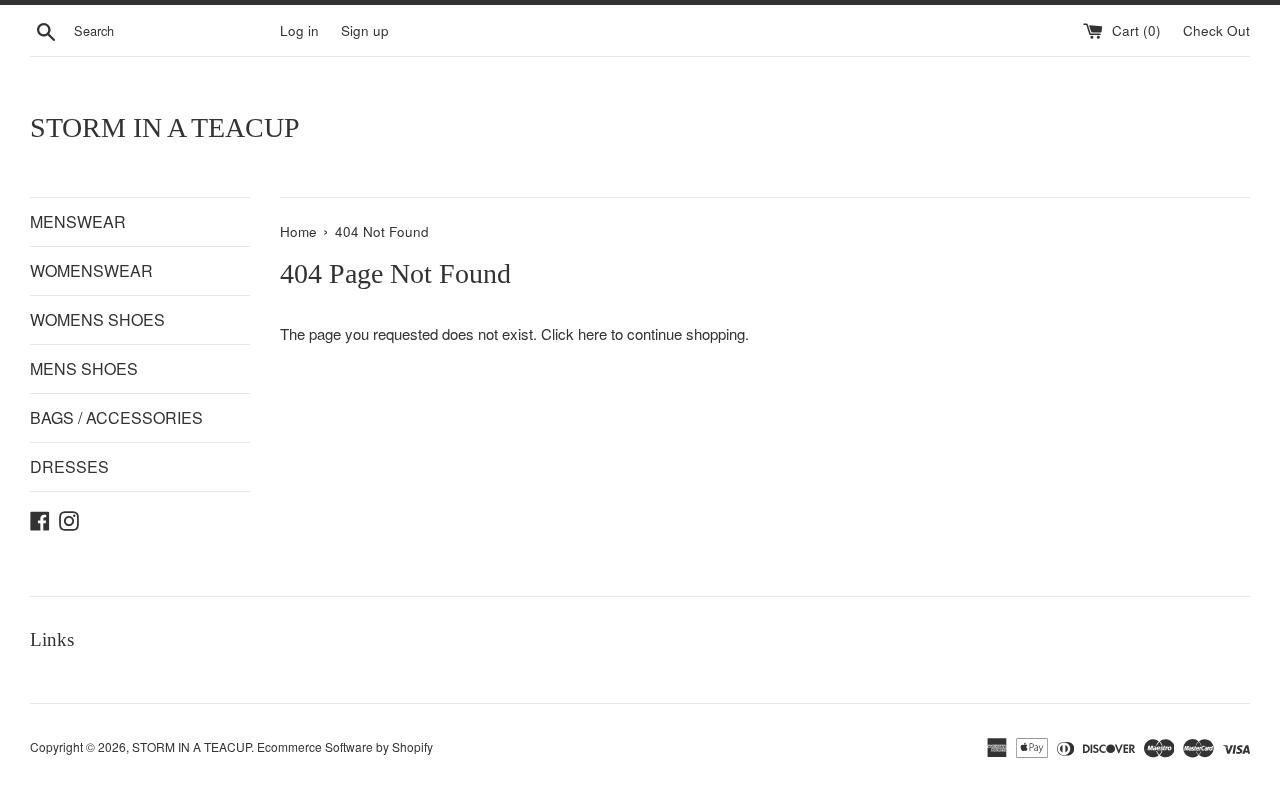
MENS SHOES (84, 368)
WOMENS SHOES (97, 319)
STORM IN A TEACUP (165, 127)
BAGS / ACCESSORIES (116, 417)
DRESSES (69, 466)
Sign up (365, 30)
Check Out (1216, 30)
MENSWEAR (78, 221)
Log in (299, 30)
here (592, 333)
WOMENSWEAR (91, 270)
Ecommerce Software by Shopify (345, 746)
